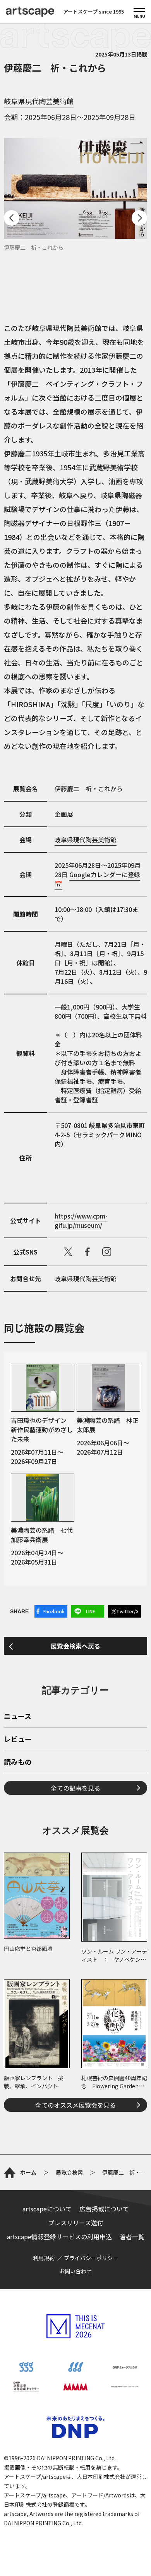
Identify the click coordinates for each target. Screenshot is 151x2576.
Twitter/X (127, 1611)
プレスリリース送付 (76, 2223)
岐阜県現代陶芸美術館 (39, 101)
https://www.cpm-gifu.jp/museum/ (81, 1220)
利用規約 (44, 2258)
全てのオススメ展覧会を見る (75, 2105)
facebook (88, 1252)
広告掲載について (104, 2209)
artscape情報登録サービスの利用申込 (59, 2237)
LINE (91, 1611)
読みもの (18, 1762)
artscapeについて (47, 2209)
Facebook (54, 1611)
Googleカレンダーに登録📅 (97, 879)
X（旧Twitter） (68, 1252)
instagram (107, 1252)
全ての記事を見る (75, 1788)
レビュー (18, 1740)
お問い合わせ (75, 2271)
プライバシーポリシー (91, 2258)
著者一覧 (132, 2237)
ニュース (18, 1717)
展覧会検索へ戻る (75, 1646)
